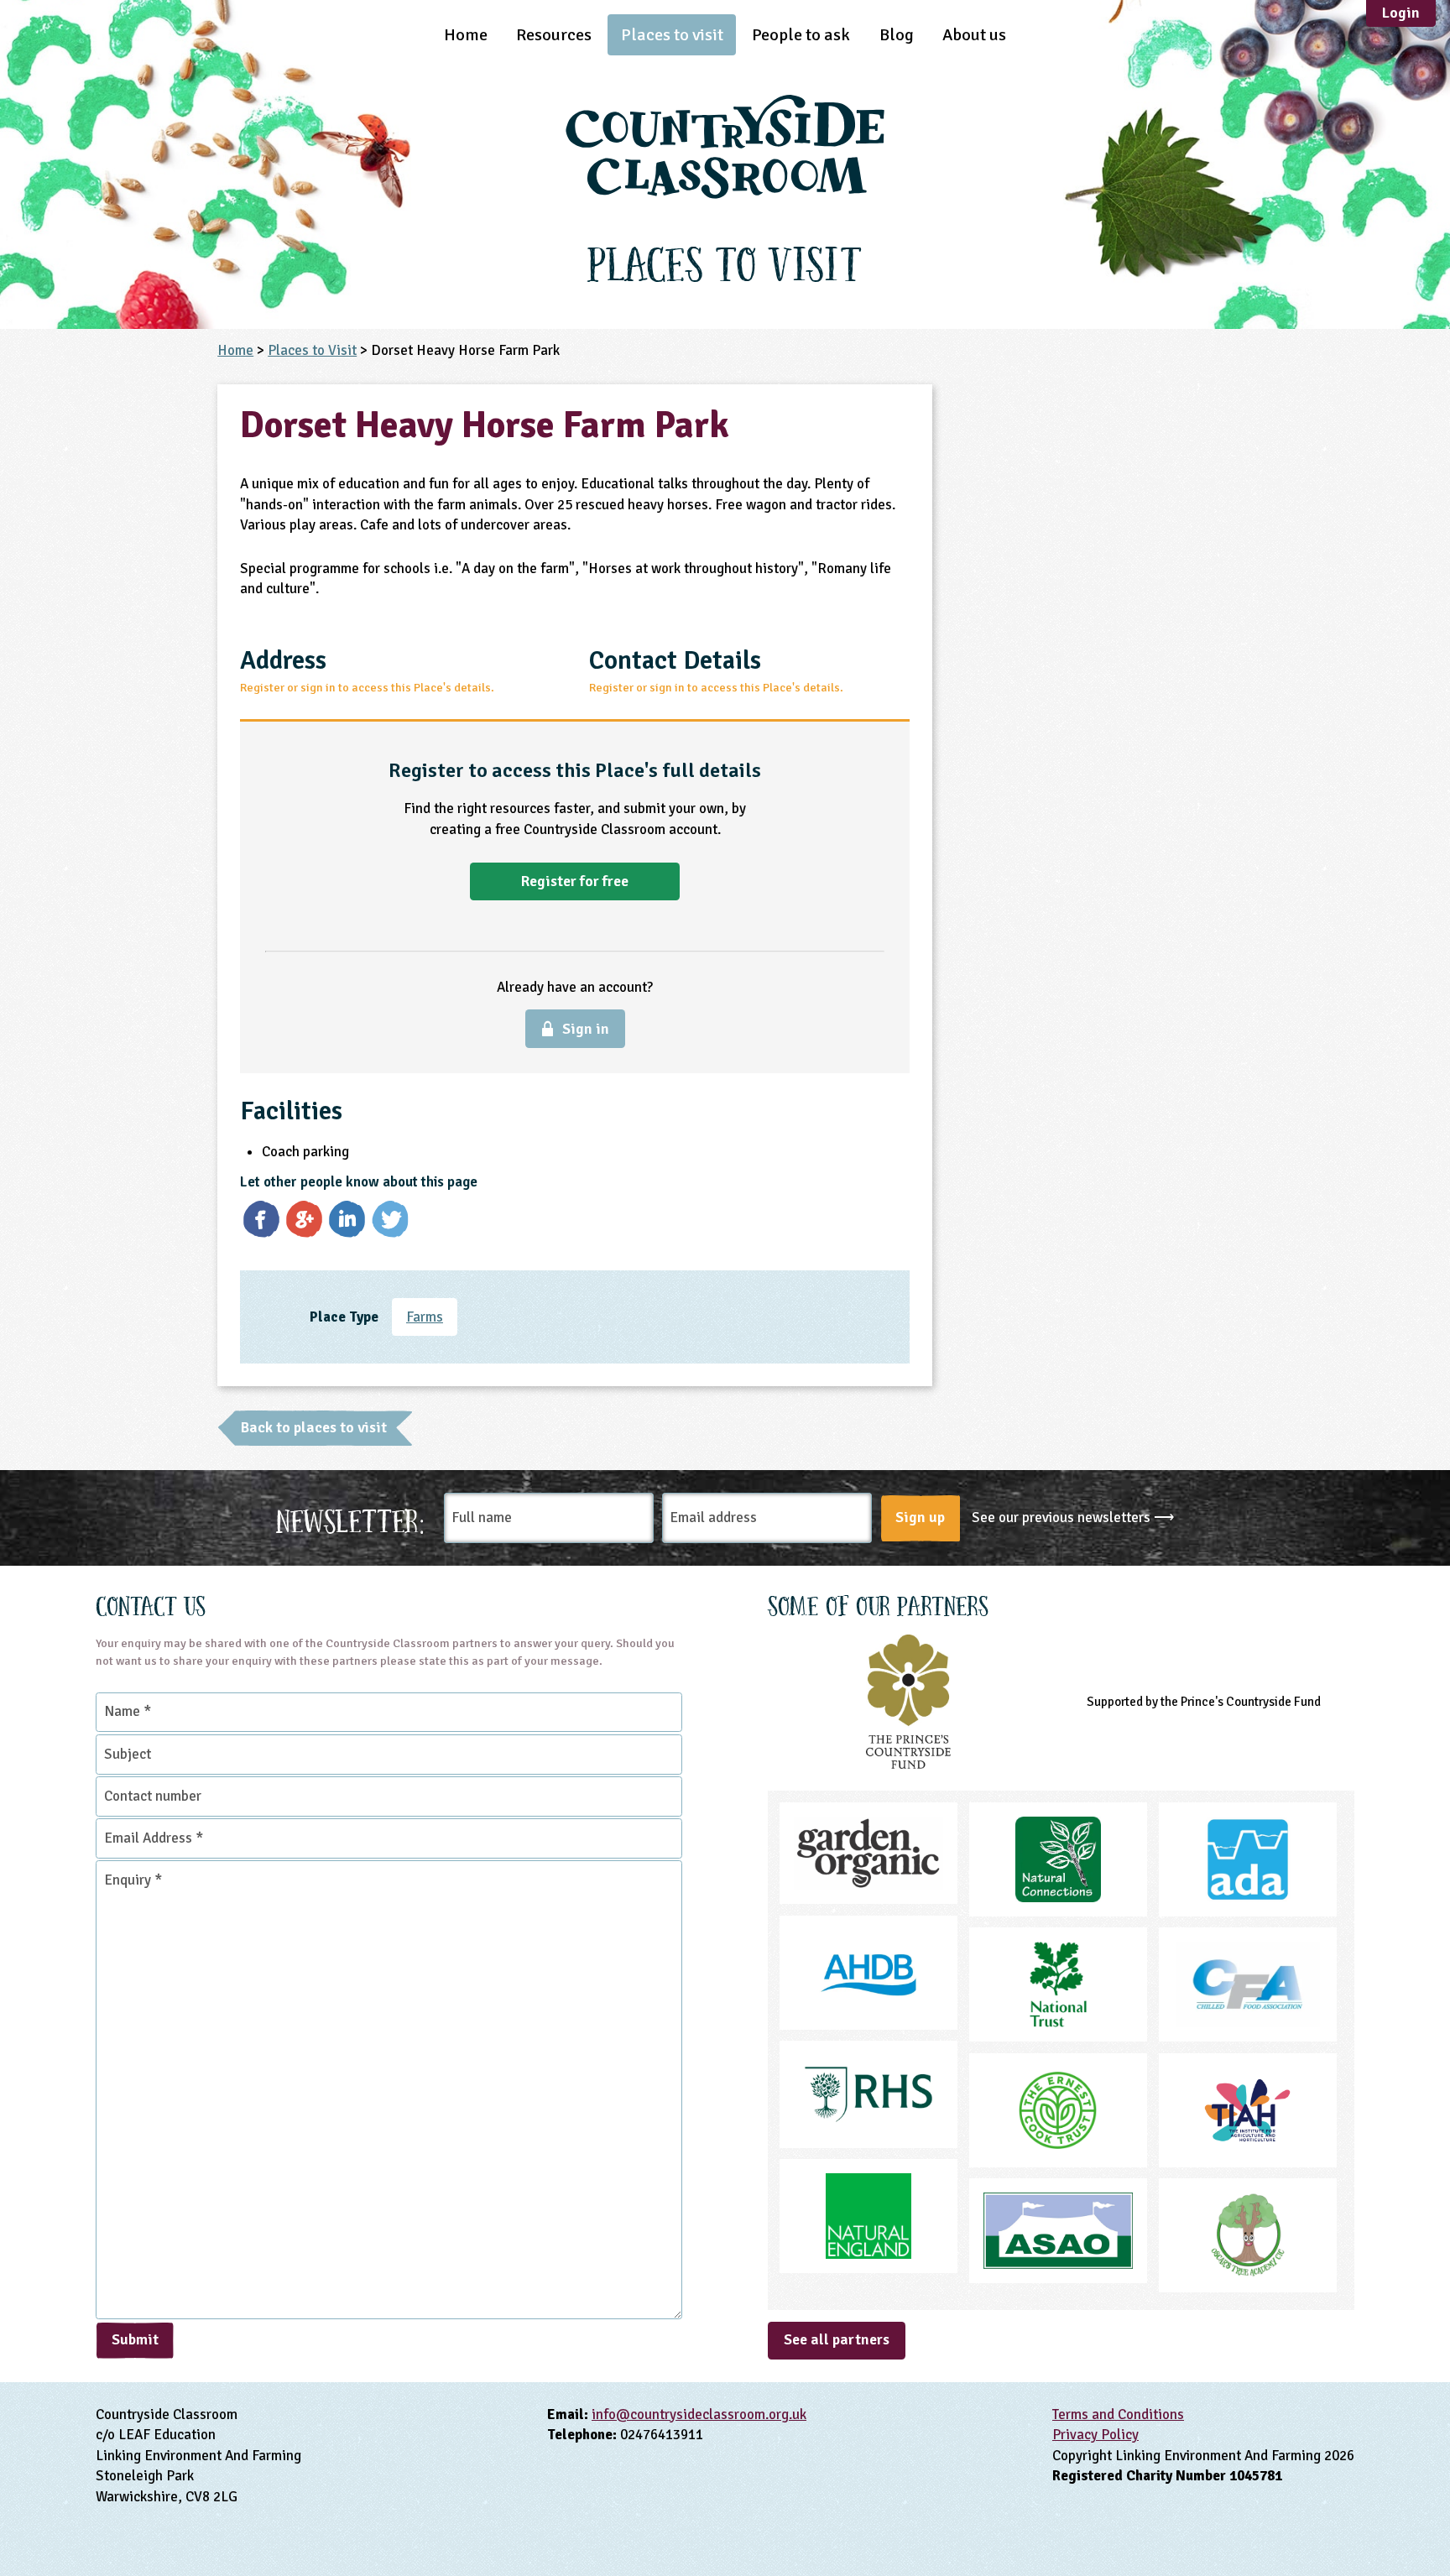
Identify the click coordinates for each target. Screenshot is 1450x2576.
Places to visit (672, 35)
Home (466, 35)
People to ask (801, 35)
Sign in (586, 1029)
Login (1401, 13)
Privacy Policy (1095, 2435)
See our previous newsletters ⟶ (1073, 1517)
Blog (897, 35)
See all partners (837, 2339)
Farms (425, 1317)
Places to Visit (312, 350)
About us (974, 35)
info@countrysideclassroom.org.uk (699, 2414)
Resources (554, 35)
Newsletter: (350, 1518)
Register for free (575, 881)
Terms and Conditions (1118, 2414)
